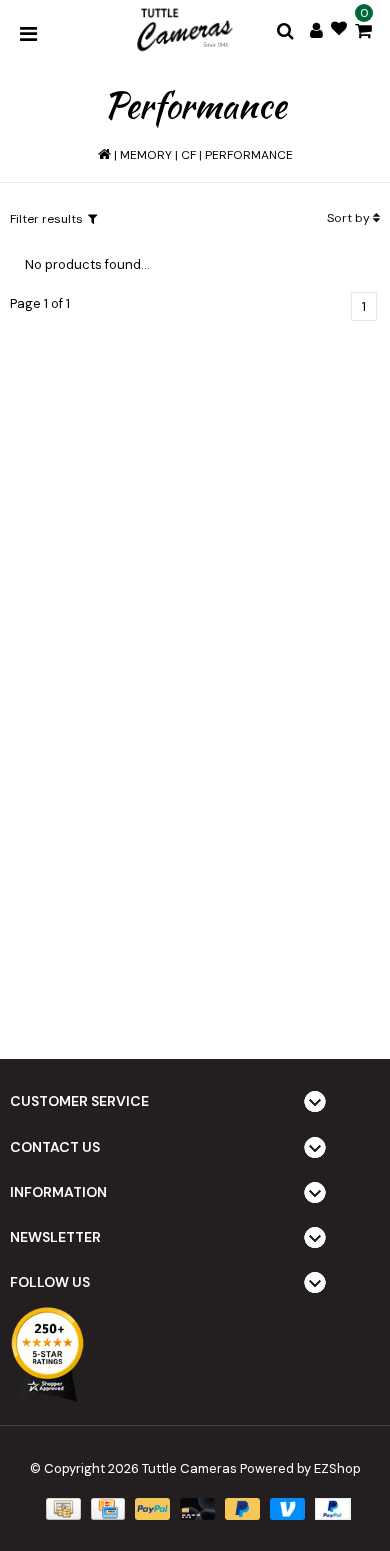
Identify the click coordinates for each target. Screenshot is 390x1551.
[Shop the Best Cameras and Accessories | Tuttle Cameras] (183, 31)
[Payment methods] (61, 1508)
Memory (146, 155)
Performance (249, 155)
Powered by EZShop (300, 1468)
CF (188, 155)
